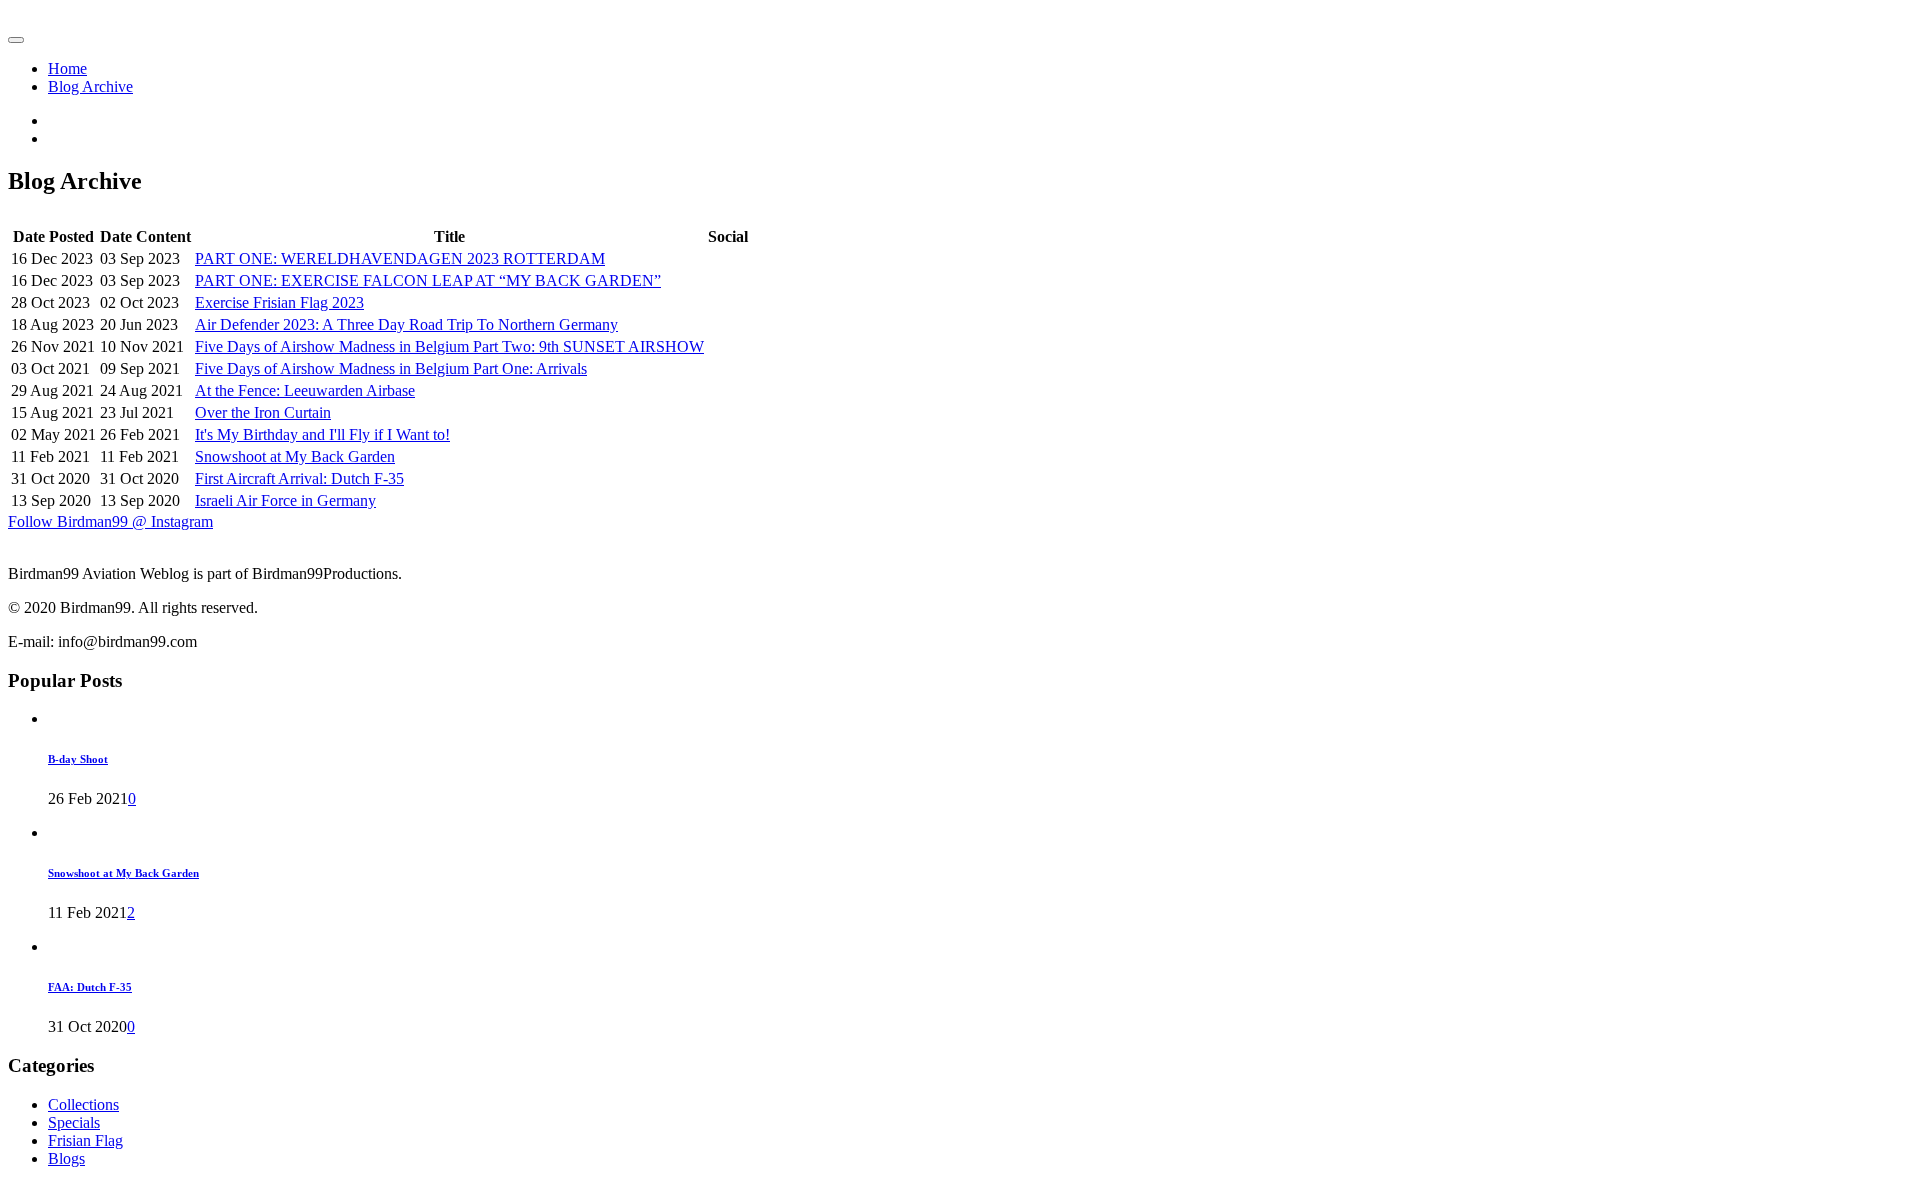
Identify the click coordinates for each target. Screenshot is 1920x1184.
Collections (83, 1104)
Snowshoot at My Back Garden (295, 456)
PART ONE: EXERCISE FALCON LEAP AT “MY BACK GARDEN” (428, 280)
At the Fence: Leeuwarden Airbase (305, 390)
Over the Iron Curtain (263, 412)
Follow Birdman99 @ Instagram (110, 521)
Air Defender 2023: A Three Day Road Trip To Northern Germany (406, 324)
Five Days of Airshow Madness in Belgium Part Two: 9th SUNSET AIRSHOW (449, 346)
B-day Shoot (78, 759)
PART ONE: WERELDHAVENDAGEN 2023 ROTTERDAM (400, 258)
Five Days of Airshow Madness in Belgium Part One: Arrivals (391, 368)
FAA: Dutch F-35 (90, 987)
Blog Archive (90, 86)
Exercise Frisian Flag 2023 (279, 302)
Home (67, 68)
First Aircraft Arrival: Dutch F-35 (299, 478)
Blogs (66, 1158)
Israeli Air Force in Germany (285, 500)
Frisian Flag (85, 1140)
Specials (74, 1122)
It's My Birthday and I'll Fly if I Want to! (322, 434)
